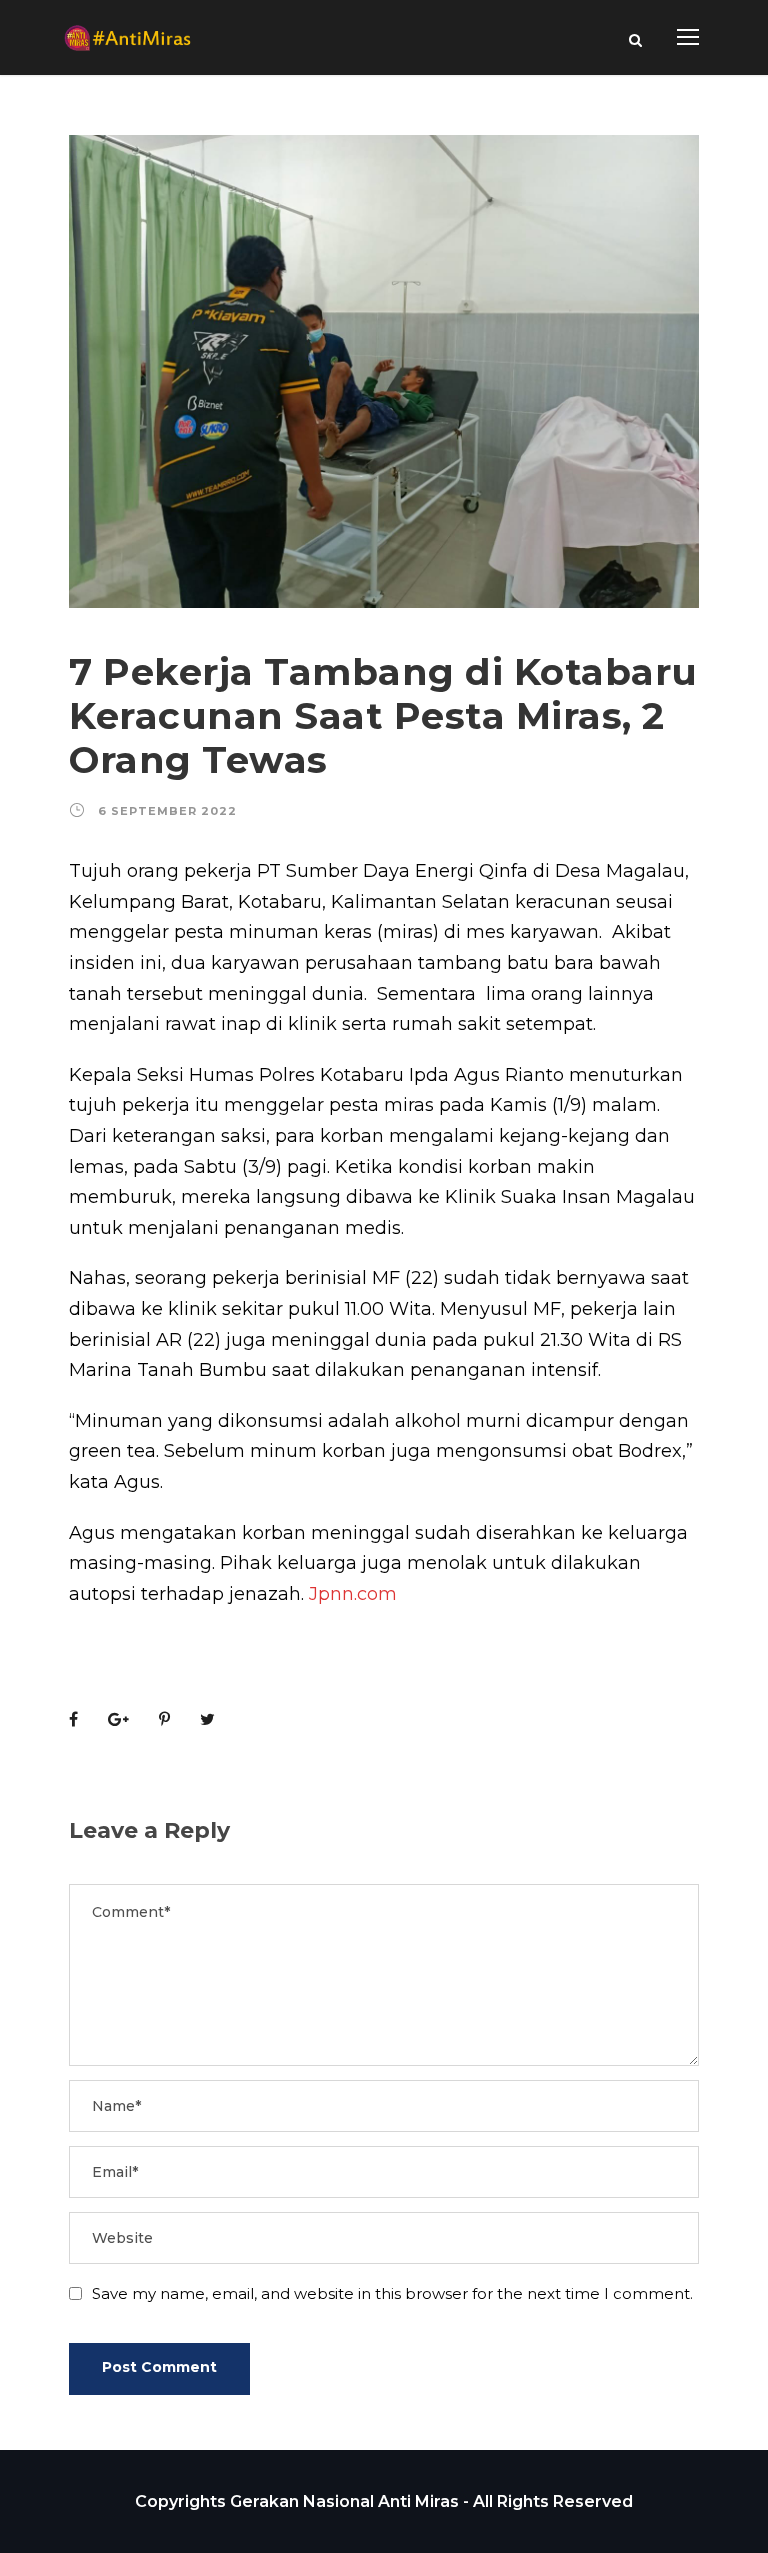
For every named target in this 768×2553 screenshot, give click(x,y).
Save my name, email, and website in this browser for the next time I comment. (392, 2293)
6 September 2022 (167, 811)
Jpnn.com (353, 1594)
